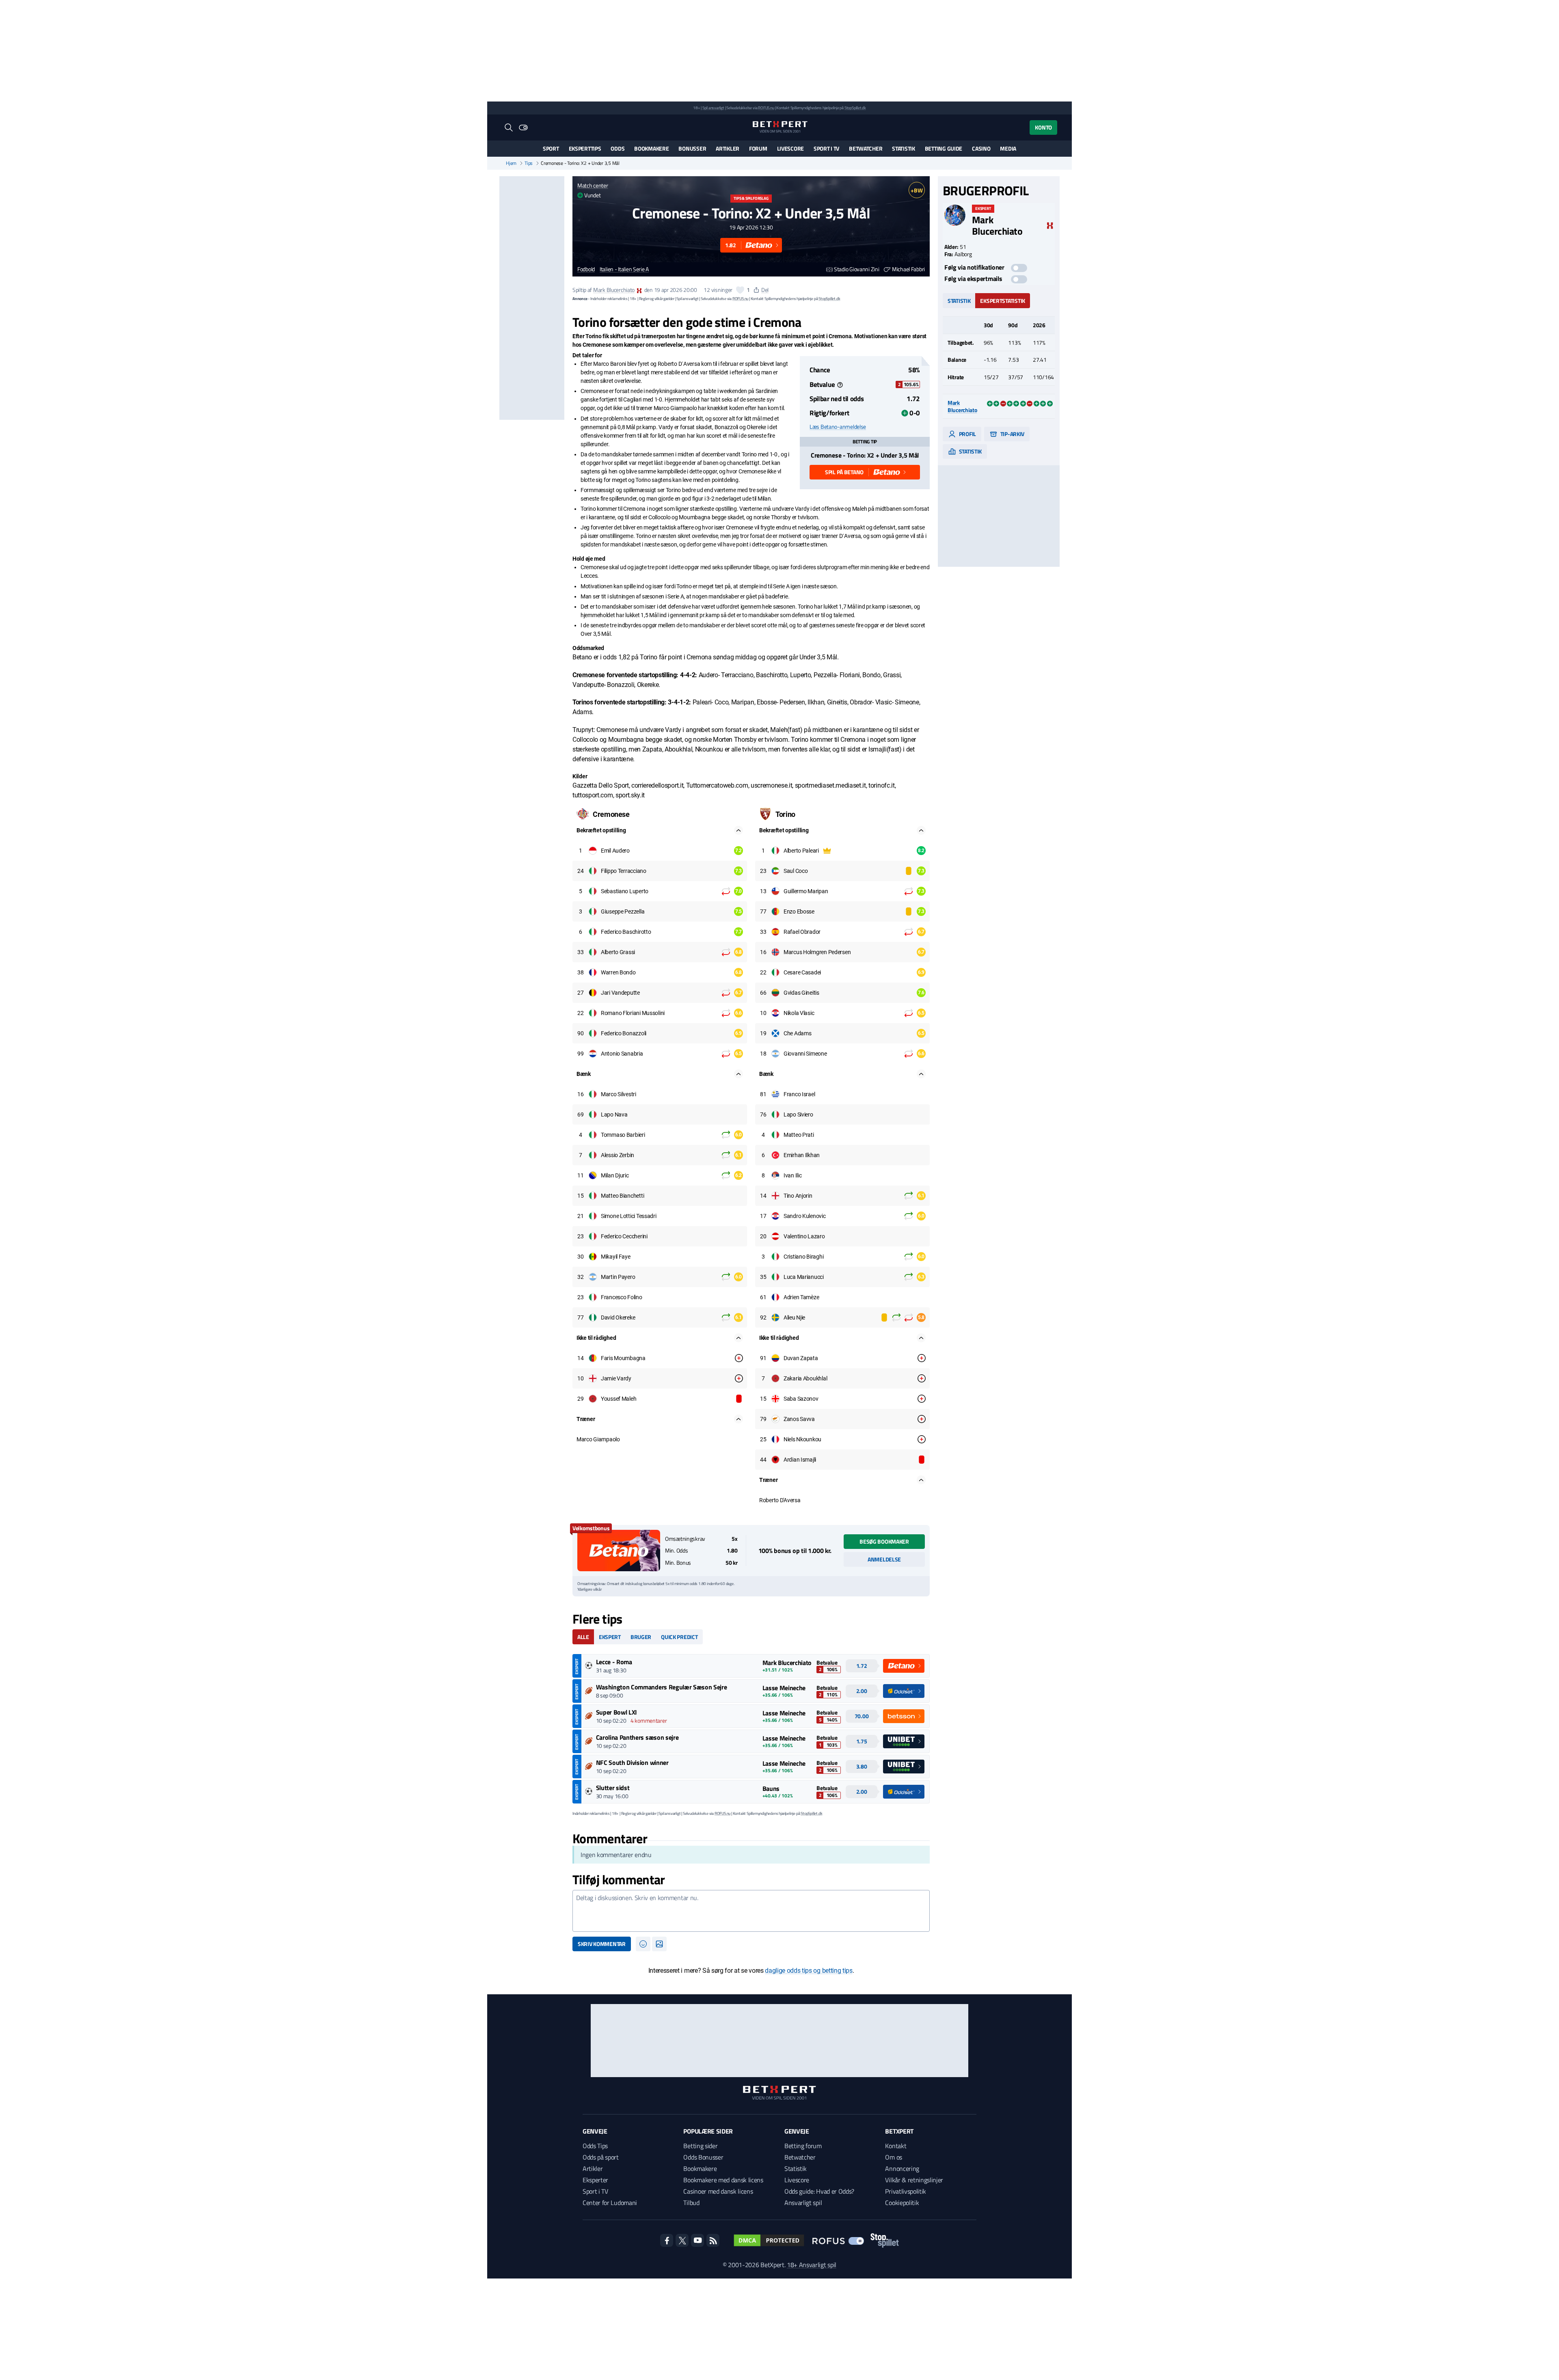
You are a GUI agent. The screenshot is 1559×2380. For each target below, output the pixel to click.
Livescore (790, 148)
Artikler (728, 148)
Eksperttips (585, 148)
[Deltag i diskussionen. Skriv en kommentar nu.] (751, 1911)
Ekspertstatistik (1003, 301)
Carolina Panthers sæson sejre (637, 1737)
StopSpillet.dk (855, 108)
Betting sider (700, 2146)
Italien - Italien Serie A (624, 269)
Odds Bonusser (703, 2157)
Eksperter (595, 2180)
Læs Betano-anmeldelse (838, 427)
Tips (529, 163)
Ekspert (610, 1637)
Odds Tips (595, 2146)
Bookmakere (651, 148)
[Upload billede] (659, 1944)
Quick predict (679, 1637)
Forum (758, 148)
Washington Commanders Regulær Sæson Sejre (662, 1687)
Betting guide (944, 148)
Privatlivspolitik (906, 2191)
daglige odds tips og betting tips (809, 1971)
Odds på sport (601, 2157)
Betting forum (803, 2146)
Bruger (641, 1637)
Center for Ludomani (610, 2203)
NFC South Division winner (632, 1762)
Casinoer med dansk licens (718, 2191)
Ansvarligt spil (803, 2203)
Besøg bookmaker (884, 1541)
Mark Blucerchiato (614, 290)
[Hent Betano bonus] (619, 1551)
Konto (1043, 127)
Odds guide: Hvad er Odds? (819, 2191)
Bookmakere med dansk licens (723, 2180)
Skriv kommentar (602, 1944)
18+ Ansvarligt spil (812, 2265)
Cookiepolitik (902, 2203)
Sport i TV (826, 148)
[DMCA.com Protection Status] (769, 2240)
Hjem (511, 163)
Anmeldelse (884, 1559)
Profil (967, 434)
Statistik (903, 148)
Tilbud (691, 2203)
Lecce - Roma (614, 1662)
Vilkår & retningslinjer (914, 2180)
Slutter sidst (613, 1788)
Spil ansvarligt (713, 108)
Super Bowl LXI (617, 1712)
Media (1008, 148)
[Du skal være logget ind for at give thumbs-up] (740, 290)
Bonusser (692, 148)
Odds (618, 148)
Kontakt (896, 2146)
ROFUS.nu (766, 108)
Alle (583, 1637)
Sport (551, 148)
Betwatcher (866, 148)
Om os (893, 2157)
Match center (593, 185)
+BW (917, 190)
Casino (981, 148)
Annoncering (902, 2168)
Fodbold (586, 269)
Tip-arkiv (1012, 434)
